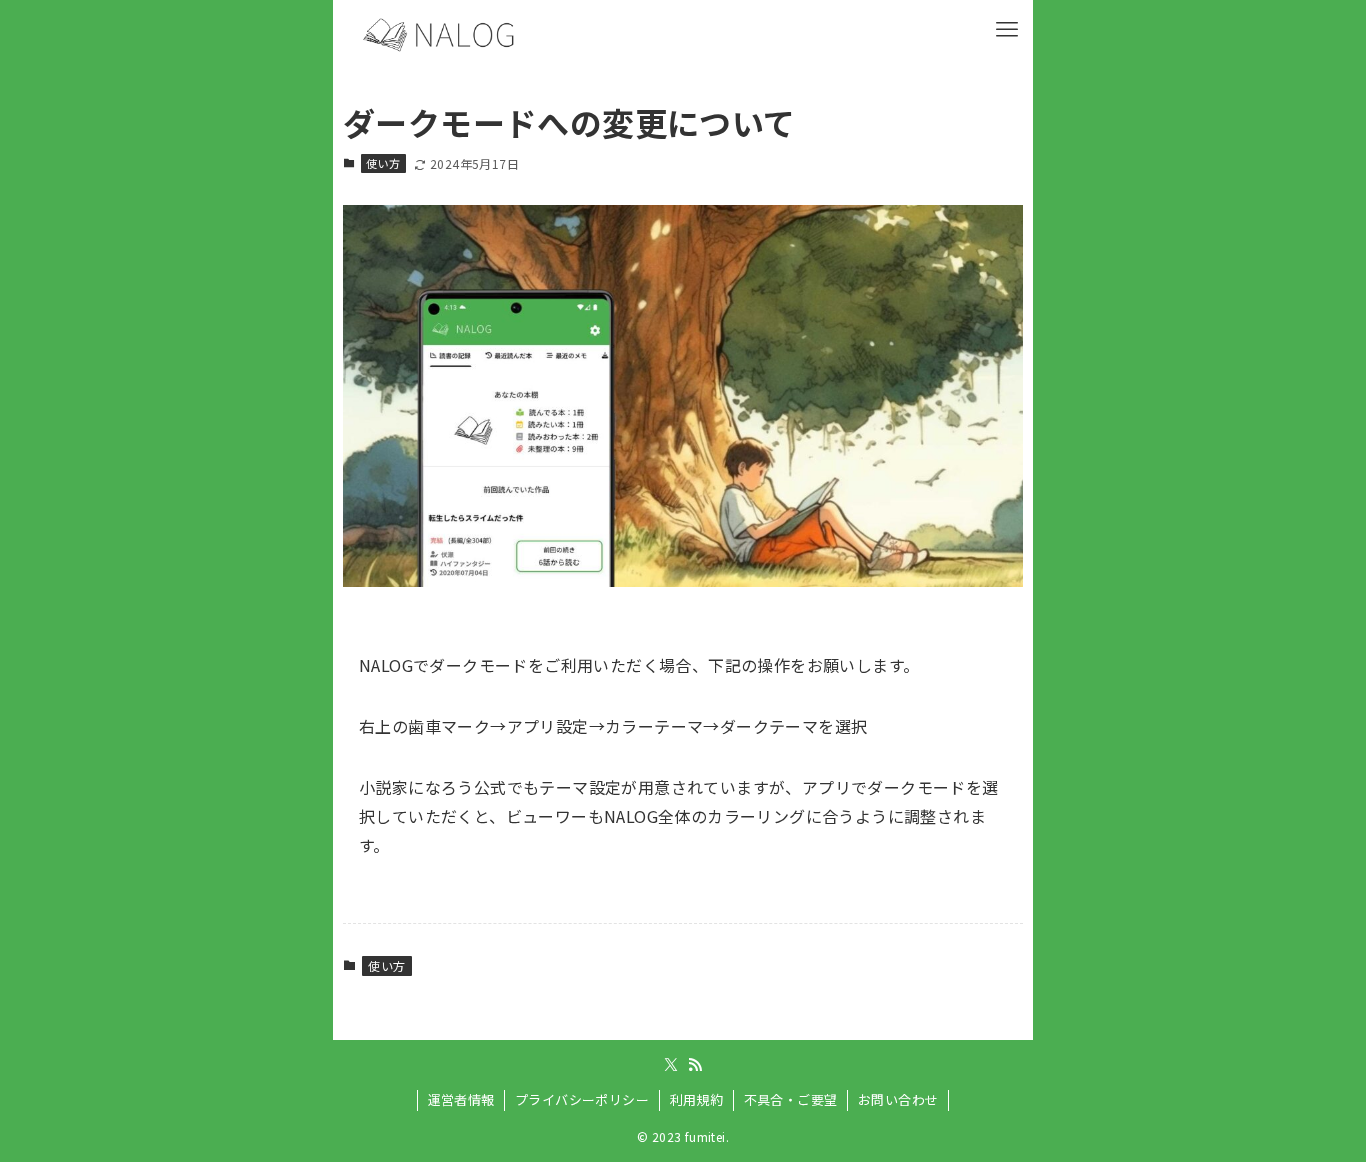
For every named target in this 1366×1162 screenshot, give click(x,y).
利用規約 (697, 1099)
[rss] (695, 1065)
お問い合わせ (898, 1099)
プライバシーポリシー (582, 1099)
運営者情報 (461, 1099)
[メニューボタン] (1007, 26)
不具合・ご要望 (791, 1099)
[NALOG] (441, 35)
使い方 (383, 163)
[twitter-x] (671, 1065)
